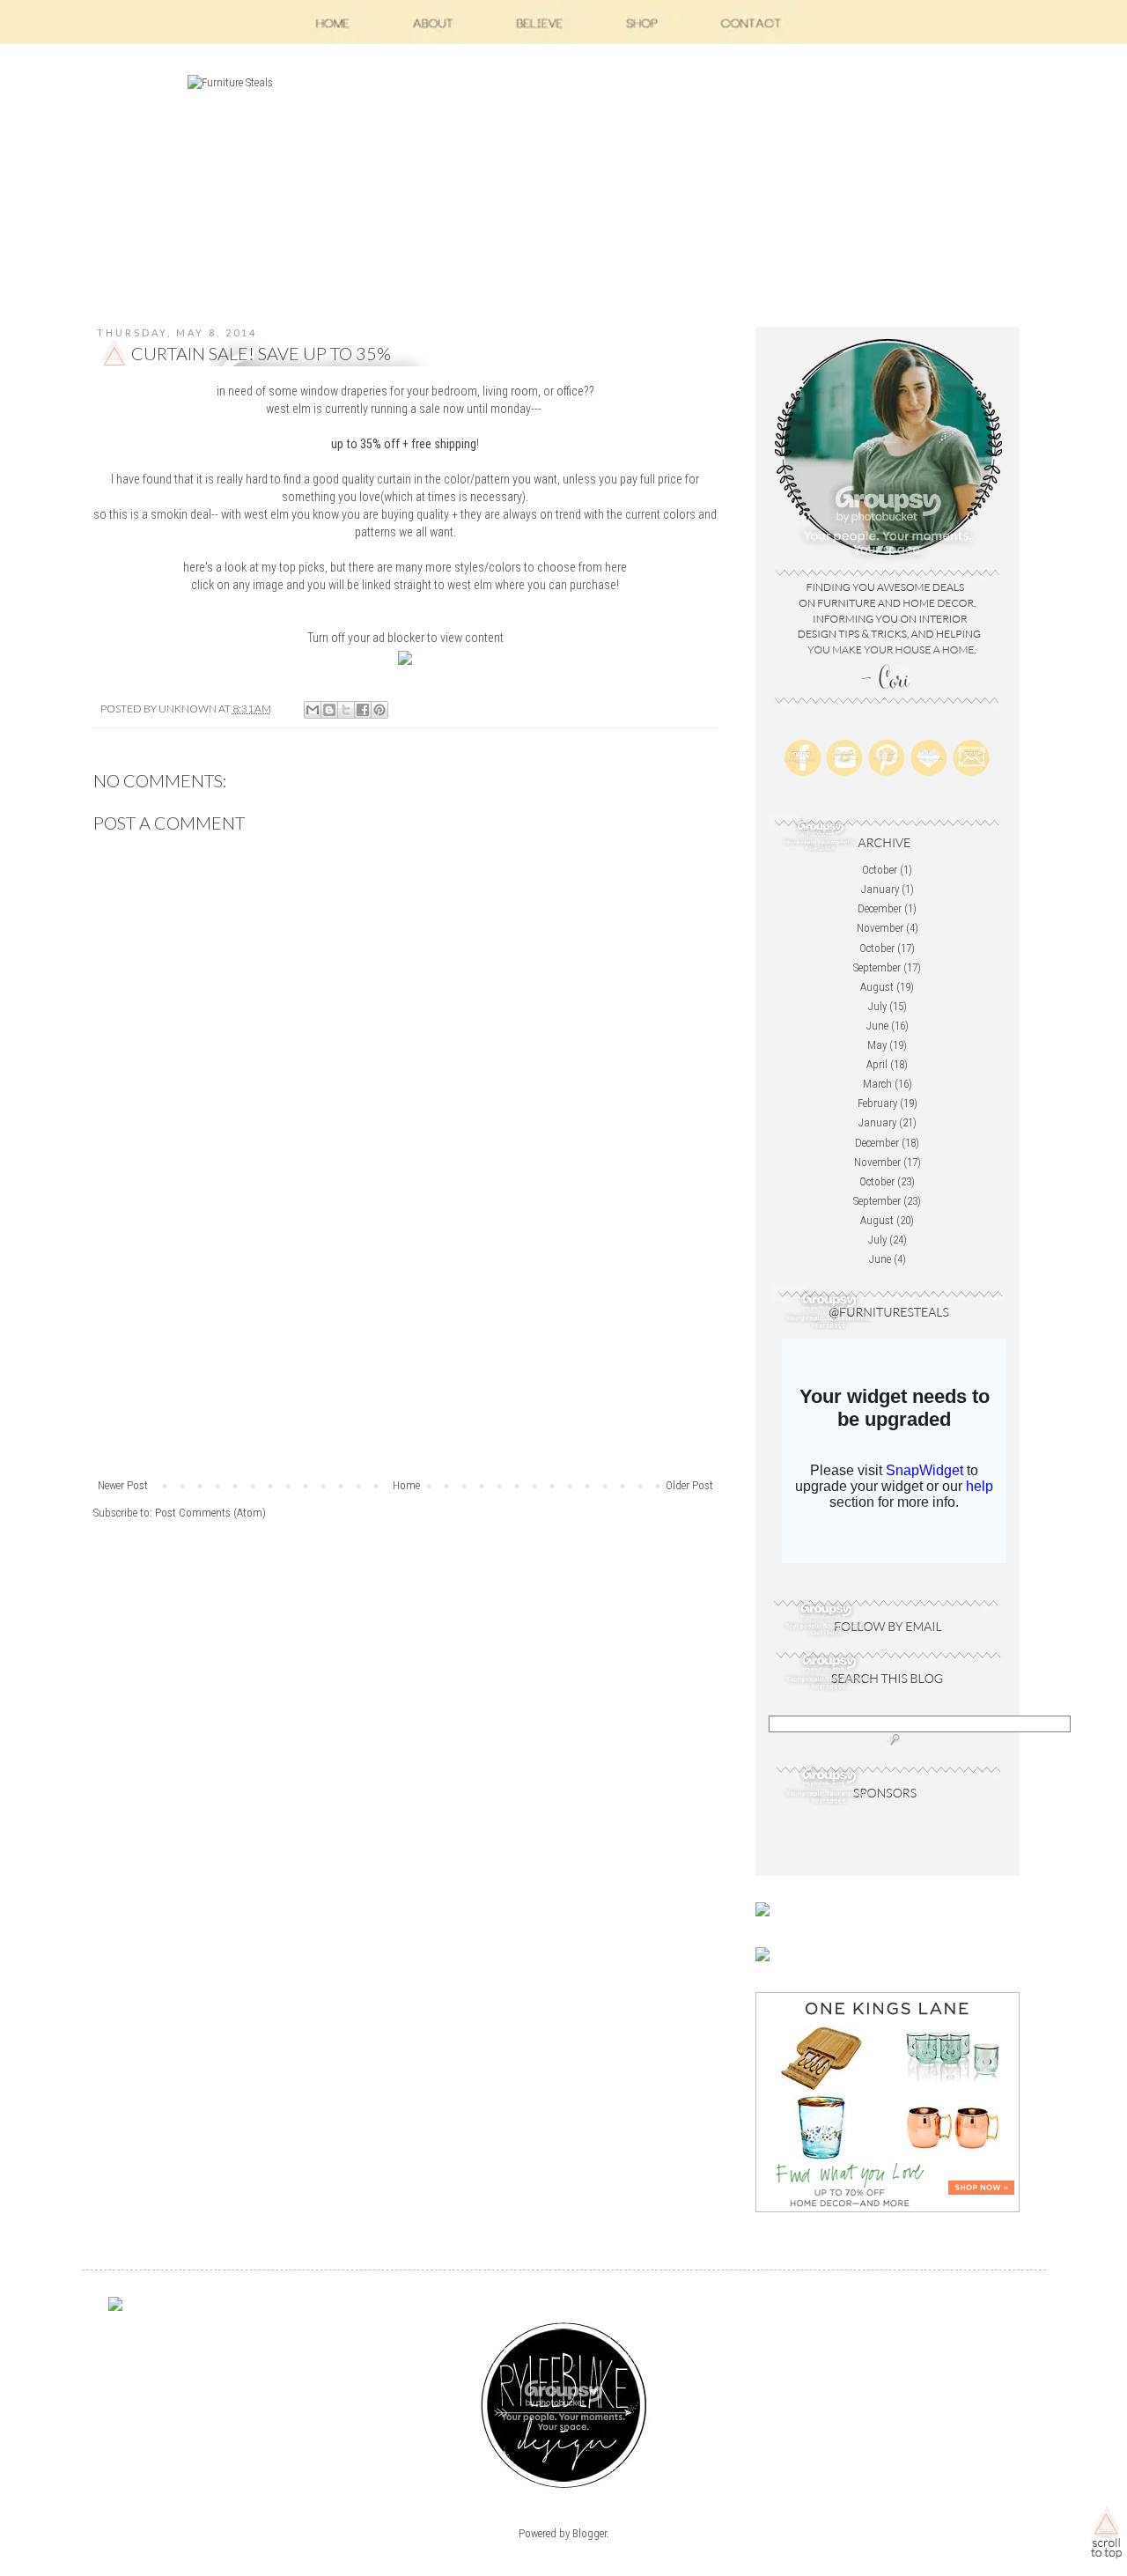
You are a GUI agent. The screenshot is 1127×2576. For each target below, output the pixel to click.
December (880, 908)
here (616, 567)
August (877, 987)
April (877, 1064)
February (877, 1103)
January (880, 889)
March (877, 1084)
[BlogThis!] (329, 710)
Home (406, 1485)
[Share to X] (346, 710)
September (877, 967)
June (877, 1026)
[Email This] (313, 710)
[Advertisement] (405, 1345)
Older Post (689, 1485)
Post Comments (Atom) (210, 1513)
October (880, 870)
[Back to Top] (1106, 2535)
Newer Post (123, 1485)
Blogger (589, 2533)
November (880, 928)
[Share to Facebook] (363, 710)
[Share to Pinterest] (379, 710)
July (877, 1006)
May (877, 1045)
